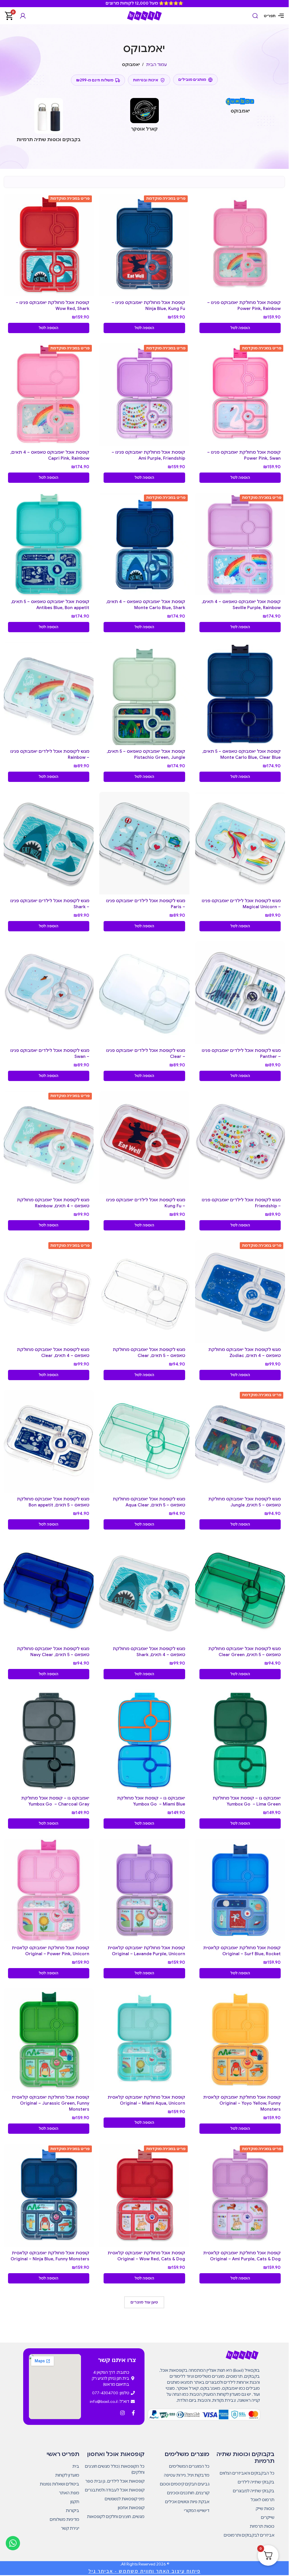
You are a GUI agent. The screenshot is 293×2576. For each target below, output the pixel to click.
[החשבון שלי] (23, 16)
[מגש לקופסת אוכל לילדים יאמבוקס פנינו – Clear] (144, 993)
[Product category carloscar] (144, 117)
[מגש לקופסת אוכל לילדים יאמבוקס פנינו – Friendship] (240, 1142)
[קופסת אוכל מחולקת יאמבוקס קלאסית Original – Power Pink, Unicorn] (49, 1890)
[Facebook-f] (133, 2413)
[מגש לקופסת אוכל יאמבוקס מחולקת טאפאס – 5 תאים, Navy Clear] (49, 1591)
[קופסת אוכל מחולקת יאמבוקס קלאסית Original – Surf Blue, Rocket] (240, 1890)
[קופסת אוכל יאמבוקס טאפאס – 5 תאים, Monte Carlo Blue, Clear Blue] (240, 693)
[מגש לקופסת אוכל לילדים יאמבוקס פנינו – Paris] (144, 843)
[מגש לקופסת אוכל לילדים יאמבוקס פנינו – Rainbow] (49, 694)
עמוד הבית (156, 65)
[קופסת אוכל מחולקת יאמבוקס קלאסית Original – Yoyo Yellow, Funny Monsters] (240, 2040)
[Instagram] (122, 2413)
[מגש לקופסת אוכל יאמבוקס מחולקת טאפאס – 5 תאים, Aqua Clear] (144, 1441)
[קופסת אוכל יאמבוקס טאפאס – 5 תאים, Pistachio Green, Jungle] (144, 693)
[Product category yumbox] (240, 108)
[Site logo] (144, 15)
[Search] (255, 16)
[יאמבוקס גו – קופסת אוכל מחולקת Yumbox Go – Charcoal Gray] (49, 1741)
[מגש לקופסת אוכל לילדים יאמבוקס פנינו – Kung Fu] (144, 1142)
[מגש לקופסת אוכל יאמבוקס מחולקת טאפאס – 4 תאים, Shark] (144, 1591)
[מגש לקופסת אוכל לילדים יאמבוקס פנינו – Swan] (49, 993)
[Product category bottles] (49, 122)
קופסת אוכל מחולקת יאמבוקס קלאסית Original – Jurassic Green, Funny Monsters (51, 2103)
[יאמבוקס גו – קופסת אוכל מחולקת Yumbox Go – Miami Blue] (144, 1741)
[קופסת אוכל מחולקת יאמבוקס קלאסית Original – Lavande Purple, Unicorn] (144, 1890)
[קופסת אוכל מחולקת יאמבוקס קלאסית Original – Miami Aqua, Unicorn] (144, 2040)
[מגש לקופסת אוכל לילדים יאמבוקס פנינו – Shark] (49, 843)
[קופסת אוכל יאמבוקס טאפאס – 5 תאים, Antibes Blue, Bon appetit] (49, 544)
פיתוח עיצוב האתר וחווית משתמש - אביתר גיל (144, 2571)
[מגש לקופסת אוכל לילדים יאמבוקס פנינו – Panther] (240, 993)
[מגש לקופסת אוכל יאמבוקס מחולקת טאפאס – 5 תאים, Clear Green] (240, 1591)
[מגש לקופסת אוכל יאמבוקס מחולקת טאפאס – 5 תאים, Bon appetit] (49, 1442)
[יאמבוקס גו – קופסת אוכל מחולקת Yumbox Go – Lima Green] (240, 1741)
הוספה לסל (240, 328)
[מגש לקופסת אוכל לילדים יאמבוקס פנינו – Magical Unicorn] (240, 843)
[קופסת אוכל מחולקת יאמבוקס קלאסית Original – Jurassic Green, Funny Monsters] (49, 2040)
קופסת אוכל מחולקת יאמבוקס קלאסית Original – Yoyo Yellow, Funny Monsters (242, 2103)
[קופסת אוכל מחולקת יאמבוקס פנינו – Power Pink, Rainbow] (240, 245)
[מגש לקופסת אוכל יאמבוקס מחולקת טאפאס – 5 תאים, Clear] (144, 1292)
